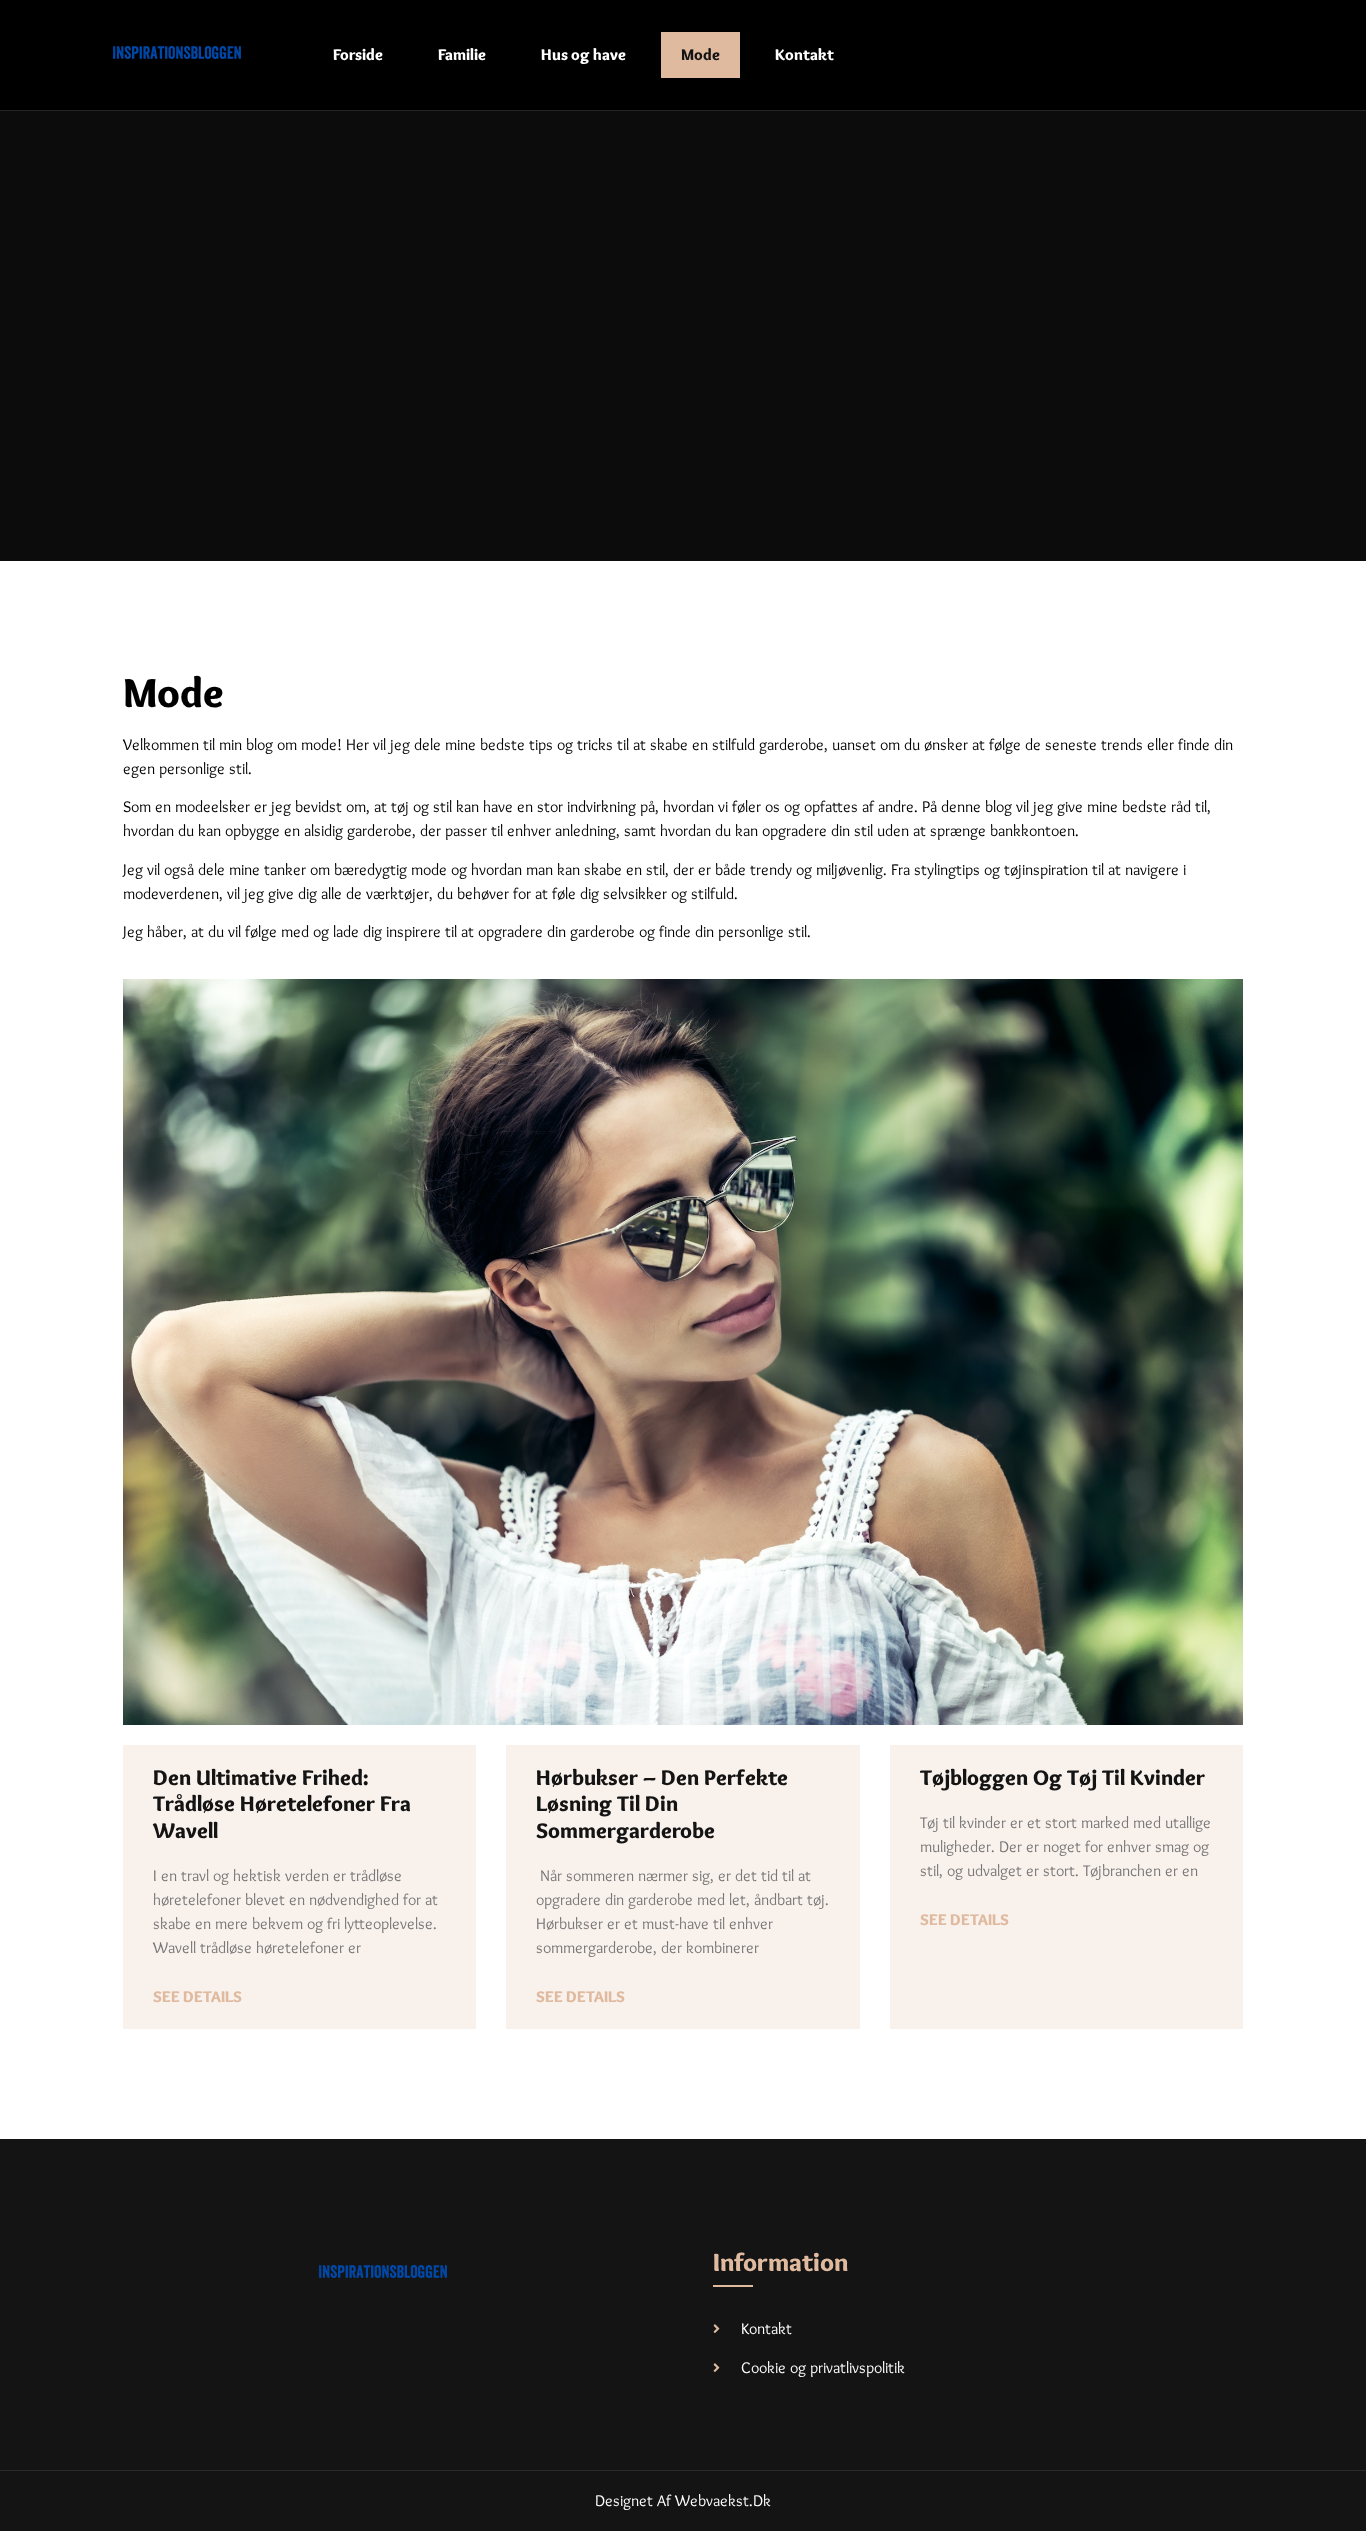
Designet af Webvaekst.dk (683, 2500)
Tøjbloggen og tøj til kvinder (1062, 1777)
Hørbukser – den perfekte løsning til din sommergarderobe (662, 1804)
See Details (197, 1996)
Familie (462, 54)
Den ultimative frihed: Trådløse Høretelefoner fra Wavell (282, 1804)
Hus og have (583, 54)
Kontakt (804, 54)
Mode (700, 54)
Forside (358, 54)
